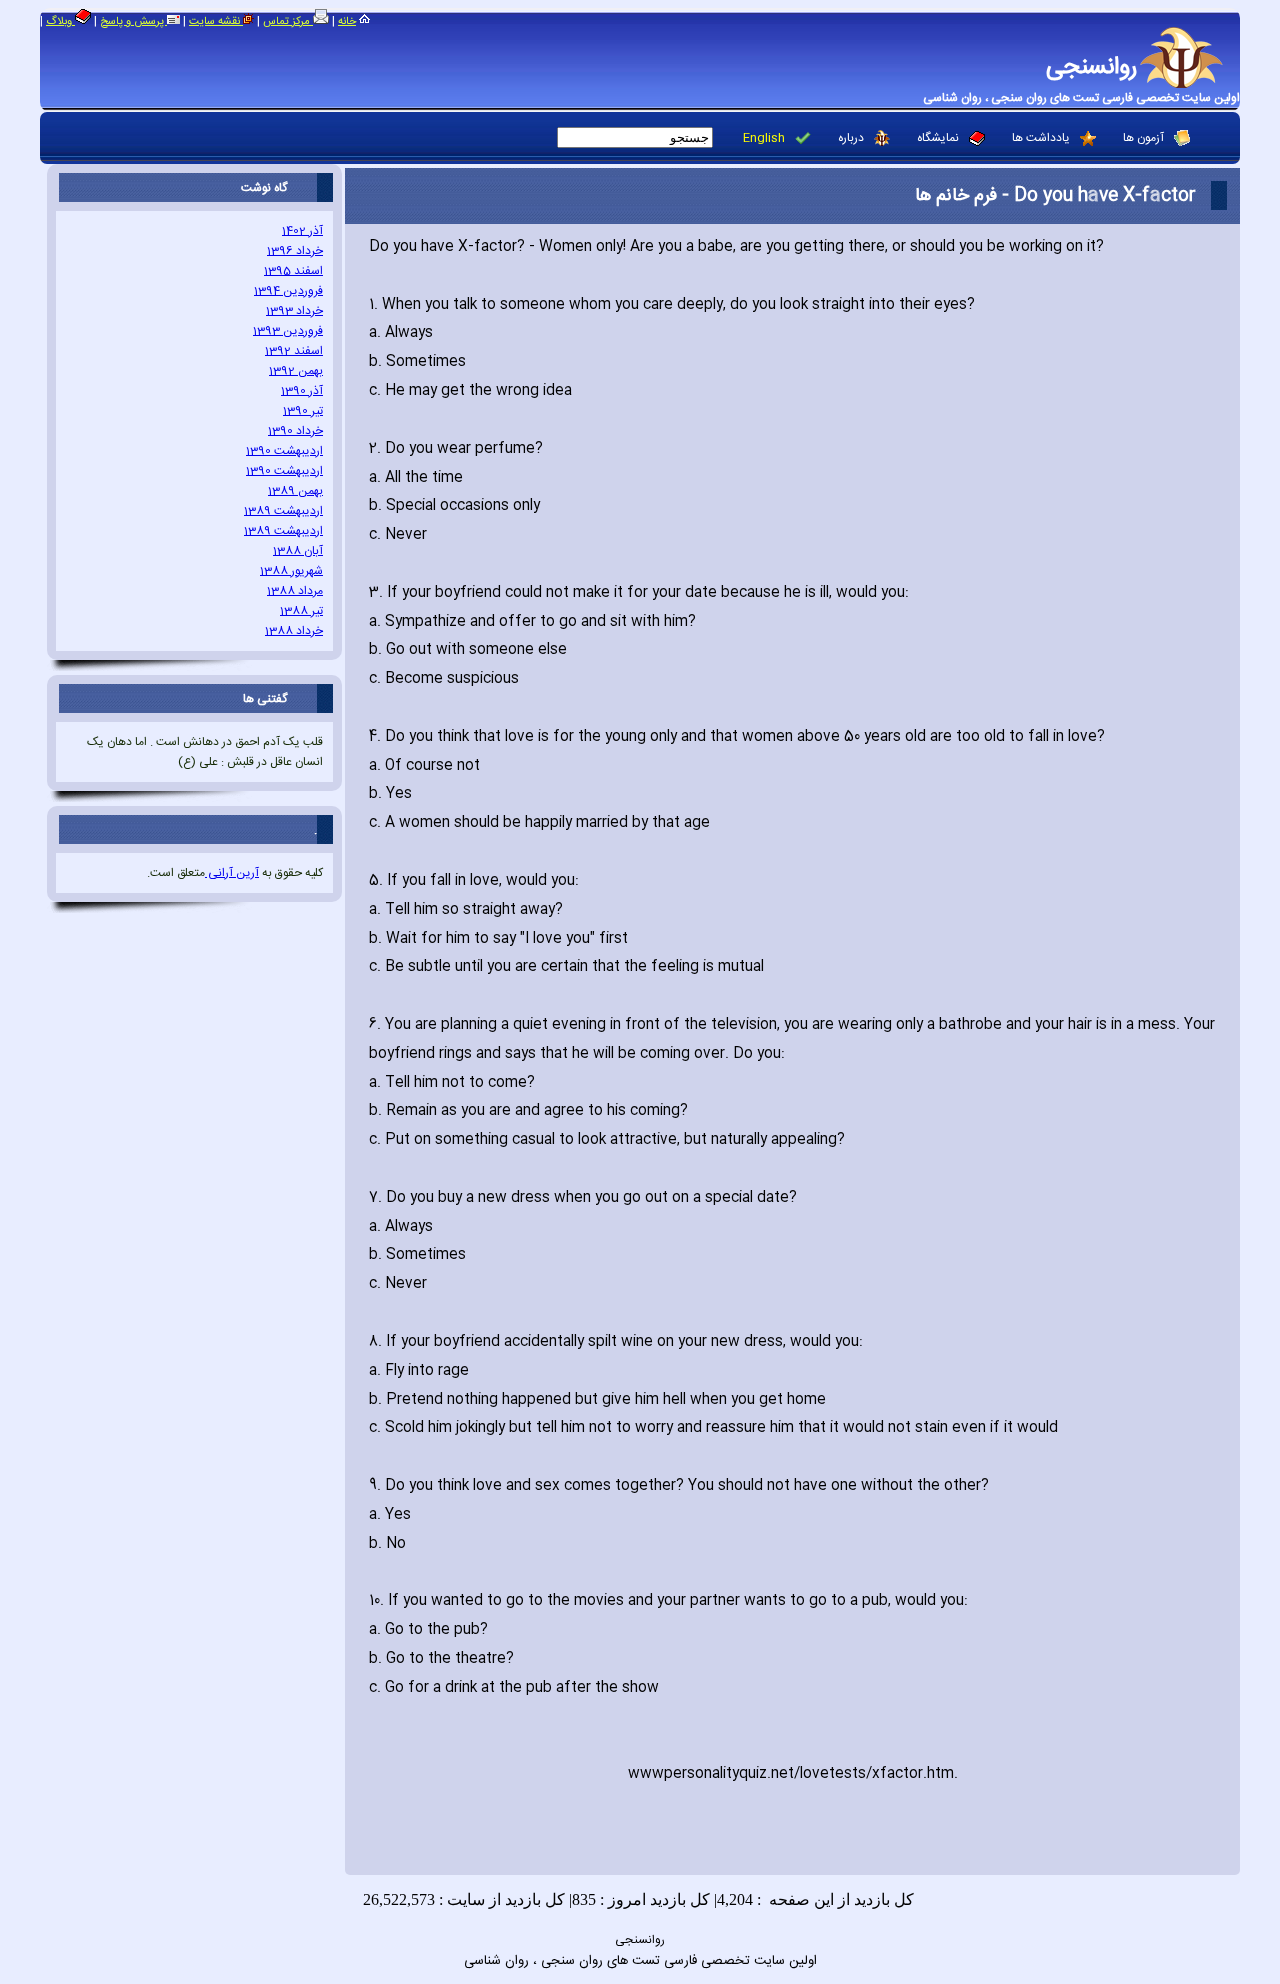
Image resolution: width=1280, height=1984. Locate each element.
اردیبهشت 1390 (284, 451)
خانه (347, 22)
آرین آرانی (232, 873)
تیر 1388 (301, 611)
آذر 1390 (302, 391)
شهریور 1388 (291, 571)
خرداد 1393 (294, 311)
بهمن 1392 (296, 371)
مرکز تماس (288, 22)
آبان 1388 (298, 551)
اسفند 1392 (294, 351)
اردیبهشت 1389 (283, 511)
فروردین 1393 (288, 331)
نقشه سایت (216, 22)
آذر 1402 (302, 231)
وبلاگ (60, 22)
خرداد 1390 (295, 431)
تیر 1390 (303, 411)
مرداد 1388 (295, 591)
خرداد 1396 (295, 251)
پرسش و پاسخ (133, 22)
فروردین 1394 (288, 291)
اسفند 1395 (293, 271)
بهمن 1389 (295, 491)
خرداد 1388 (294, 631)
